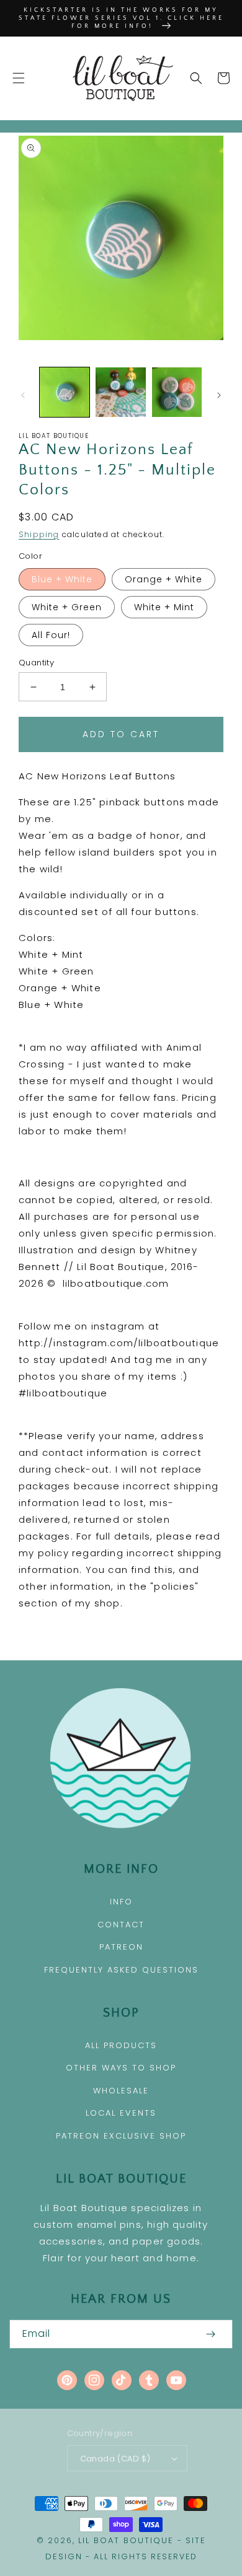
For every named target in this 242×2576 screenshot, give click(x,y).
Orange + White (164, 579)
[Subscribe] (210, 2334)
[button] (19, 78)
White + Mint (164, 607)
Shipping (39, 534)
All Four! (51, 635)
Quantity (36, 663)
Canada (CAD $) (115, 2459)
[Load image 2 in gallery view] (120, 392)
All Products (121, 2045)
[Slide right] (219, 395)
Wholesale (121, 2091)
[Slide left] (23, 395)
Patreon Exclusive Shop (121, 2136)
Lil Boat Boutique (126, 2540)
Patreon (121, 1947)
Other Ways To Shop (121, 2068)
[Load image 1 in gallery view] (65, 392)
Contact (121, 1925)
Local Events (121, 2113)
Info (121, 1902)
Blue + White (62, 579)
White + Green (67, 607)
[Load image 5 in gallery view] (177, 392)
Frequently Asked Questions (121, 1970)
